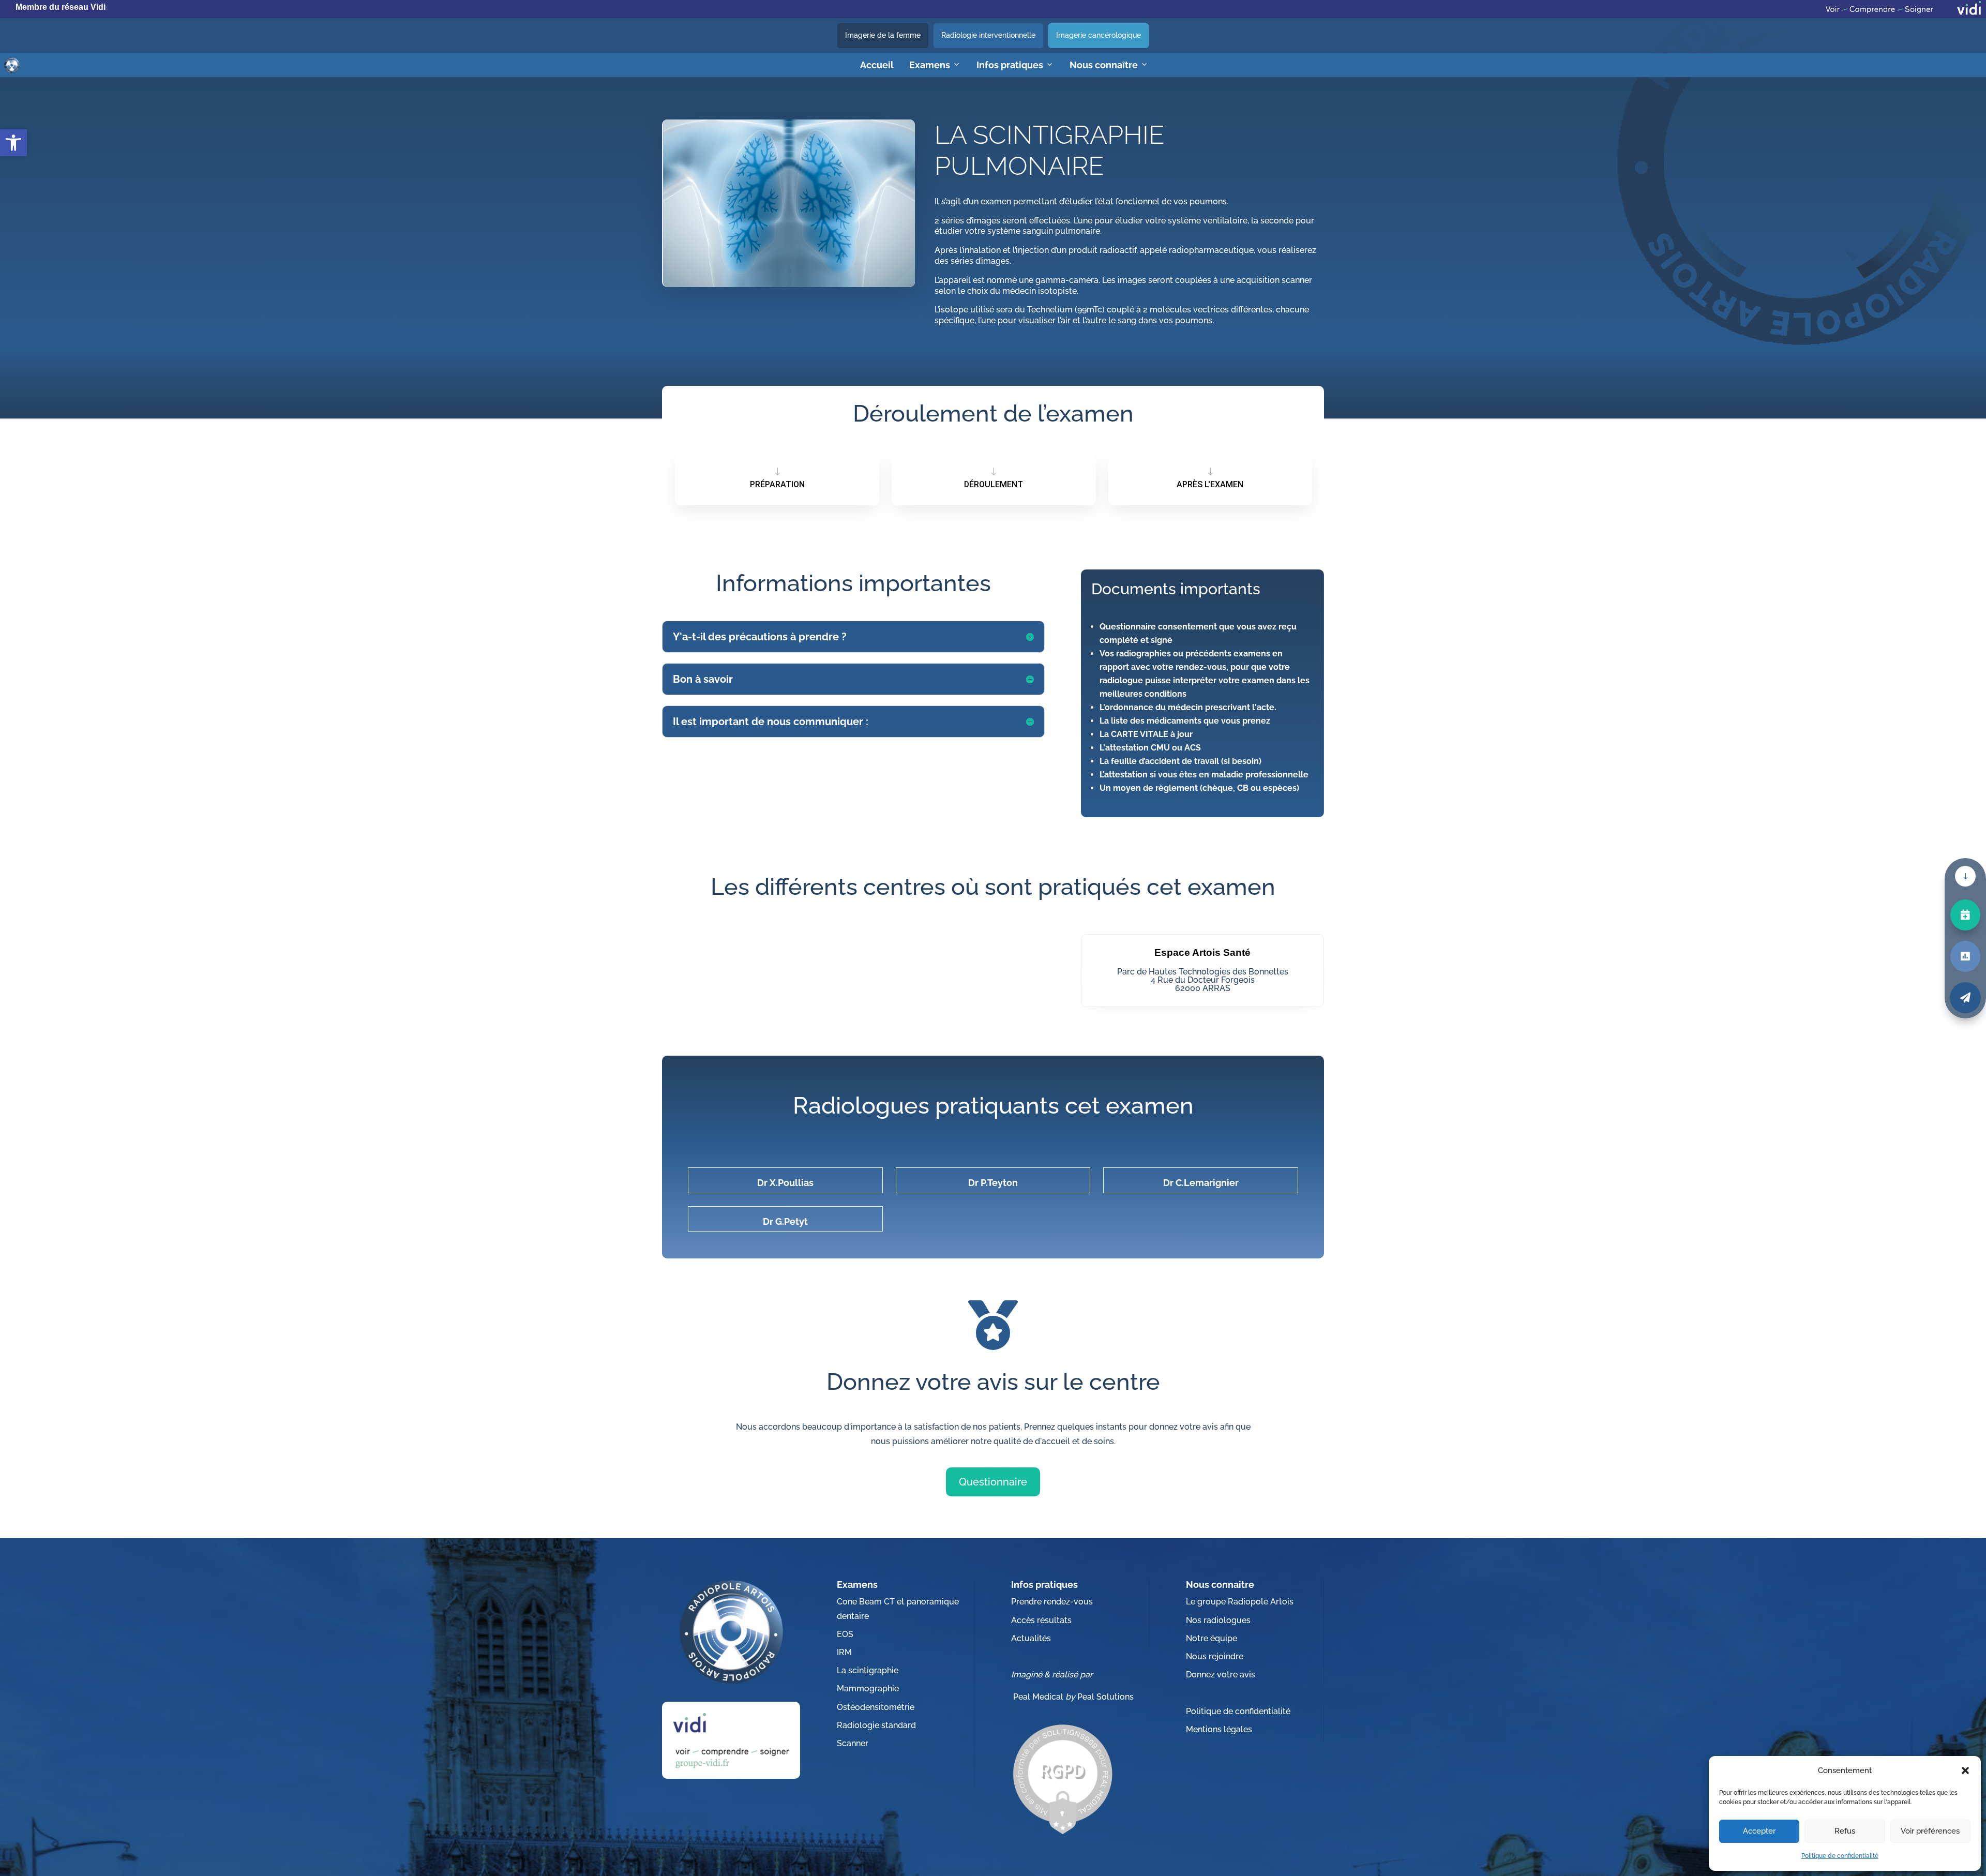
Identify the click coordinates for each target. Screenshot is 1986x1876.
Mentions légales (1219, 1729)
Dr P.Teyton (993, 1183)
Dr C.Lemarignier (1201, 1183)
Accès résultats (1041, 1620)
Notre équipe (1212, 1638)
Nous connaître (1104, 65)
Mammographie (868, 1689)
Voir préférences (1930, 1831)
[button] (1965, 1770)
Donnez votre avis (1221, 1675)
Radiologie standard (876, 1725)
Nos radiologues (1218, 1620)
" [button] (1965, 876)
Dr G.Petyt (785, 1221)
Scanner (853, 1743)
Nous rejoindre (1215, 1656)
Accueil (877, 65)
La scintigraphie (868, 1670)
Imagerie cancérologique (1099, 35)
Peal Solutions (1105, 1697)
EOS (845, 1634)
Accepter (1759, 1831)
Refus (1845, 1831)
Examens (930, 65)
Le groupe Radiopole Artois (1240, 1602)
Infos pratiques (1010, 65)
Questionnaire (993, 1482)
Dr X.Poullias (785, 1183)
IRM (844, 1652)
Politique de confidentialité (1840, 1856)
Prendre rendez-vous (1052, 1602)
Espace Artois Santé (1202, 952)
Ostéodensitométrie (876, 1707)
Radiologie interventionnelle (988, 35)
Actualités (1031, 1638)
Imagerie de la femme (883, 35)
